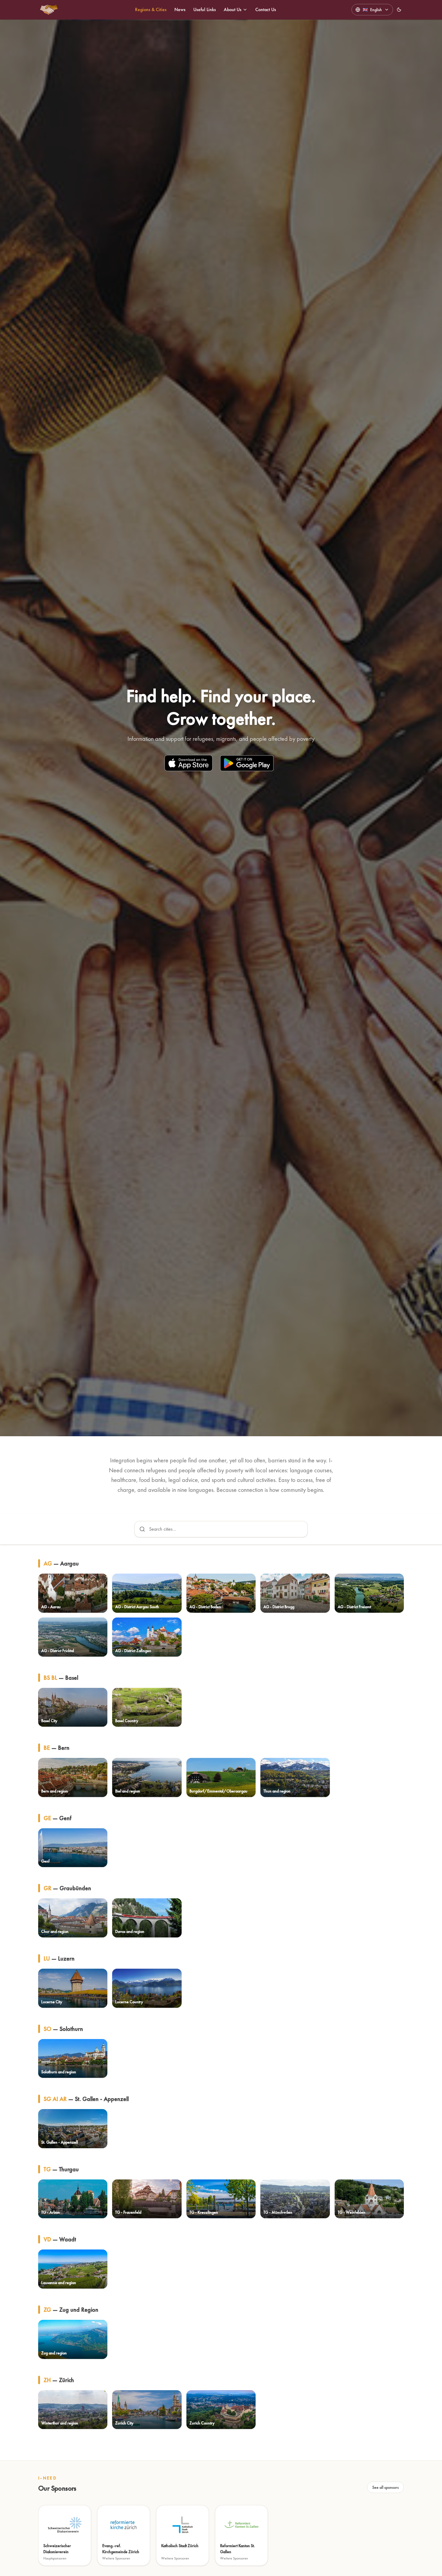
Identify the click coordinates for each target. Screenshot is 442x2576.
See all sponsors (385, 2487)
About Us (233, 9)
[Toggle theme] (399, 10)
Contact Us (266, 9)
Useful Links (205, 9)
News (180, 9)
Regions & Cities (151, 9)
